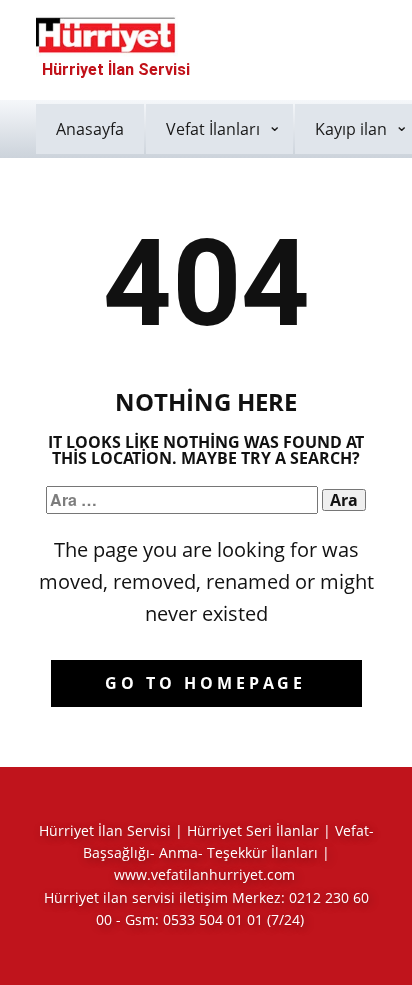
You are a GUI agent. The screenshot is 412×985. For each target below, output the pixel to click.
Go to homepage (205, 683)
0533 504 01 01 (213, 919)
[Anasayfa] (107, 35)
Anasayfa (90, 129)
